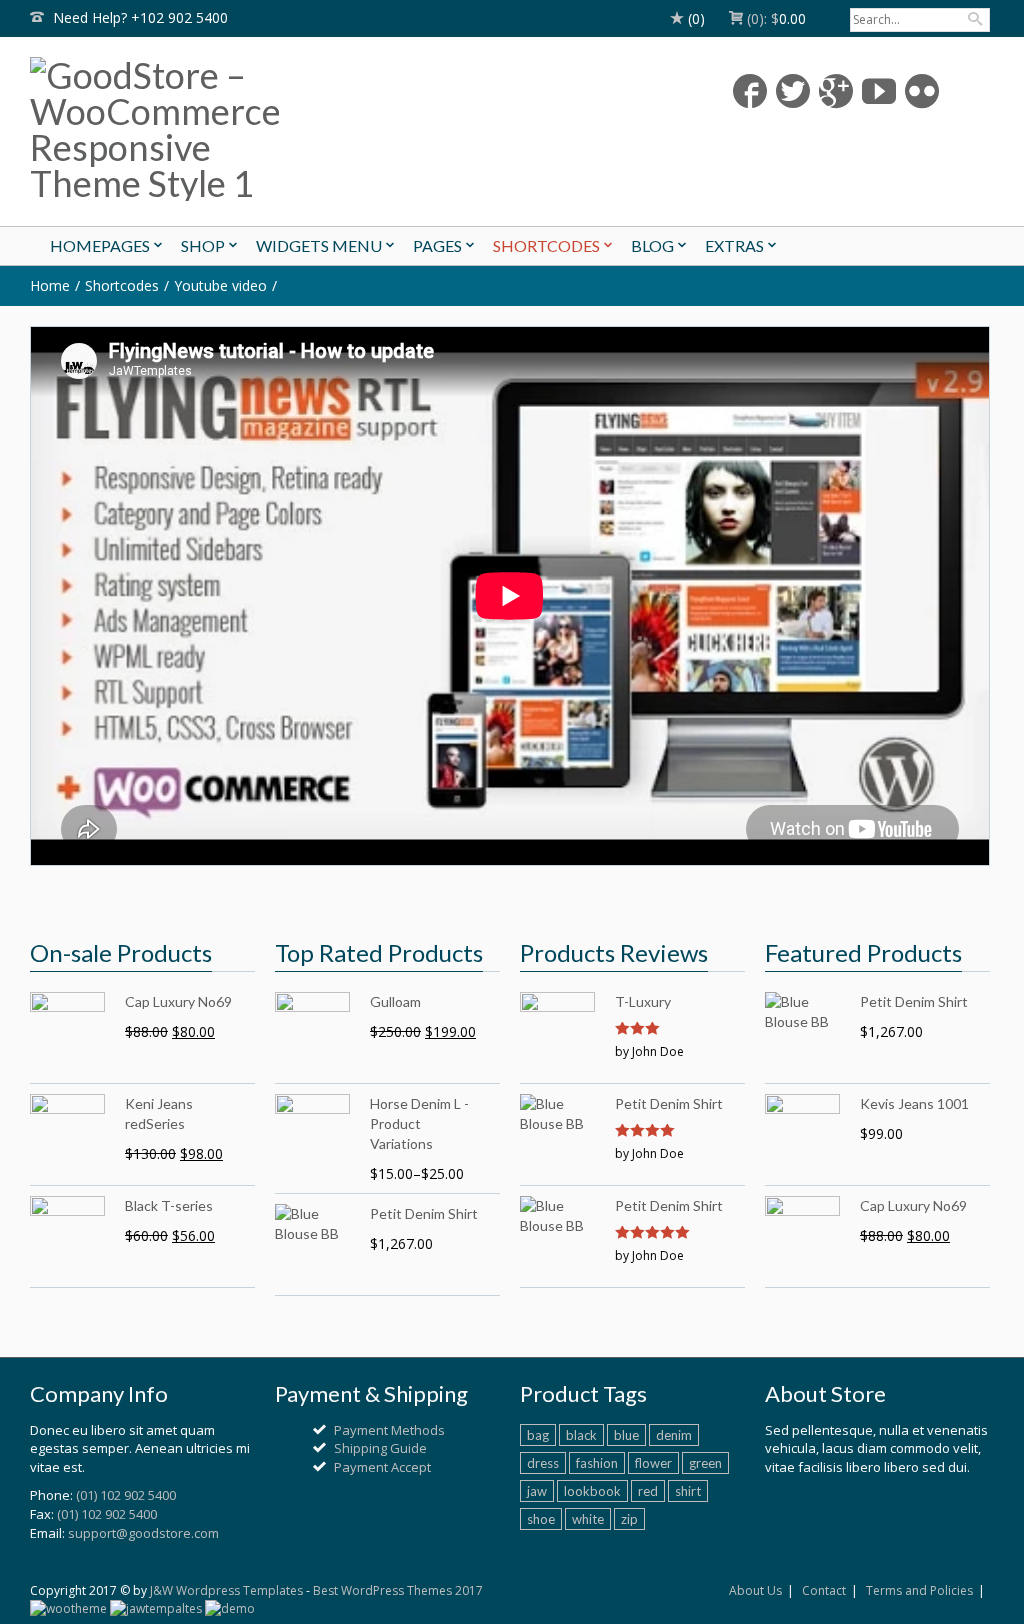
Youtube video (220, 285)
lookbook (592, 1491)
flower (653, 1463)
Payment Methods (389, 1430)
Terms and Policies (919, 1590)
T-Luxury (643, 1001)
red (648, 1491)
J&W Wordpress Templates (226, 1590)
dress (543, 1463)
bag (538, 1435)
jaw (537, 1491)
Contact (824, 1590)
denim (674, 1435)
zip (629, 1519)
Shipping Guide (380, 1448)
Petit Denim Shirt (669, 1103)
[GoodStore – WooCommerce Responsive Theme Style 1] (183, 129)
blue (626, 1435)
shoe (541, 1519)
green (705, 1463)
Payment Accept (382, 1467)
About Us (755, 1590)
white (588, 1519)
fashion (597, 1463)
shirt (688, 1491)
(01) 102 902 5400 (126, 1495)
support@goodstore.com (143, 1533)
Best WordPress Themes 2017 (398, 1590)
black (581, 1435)
